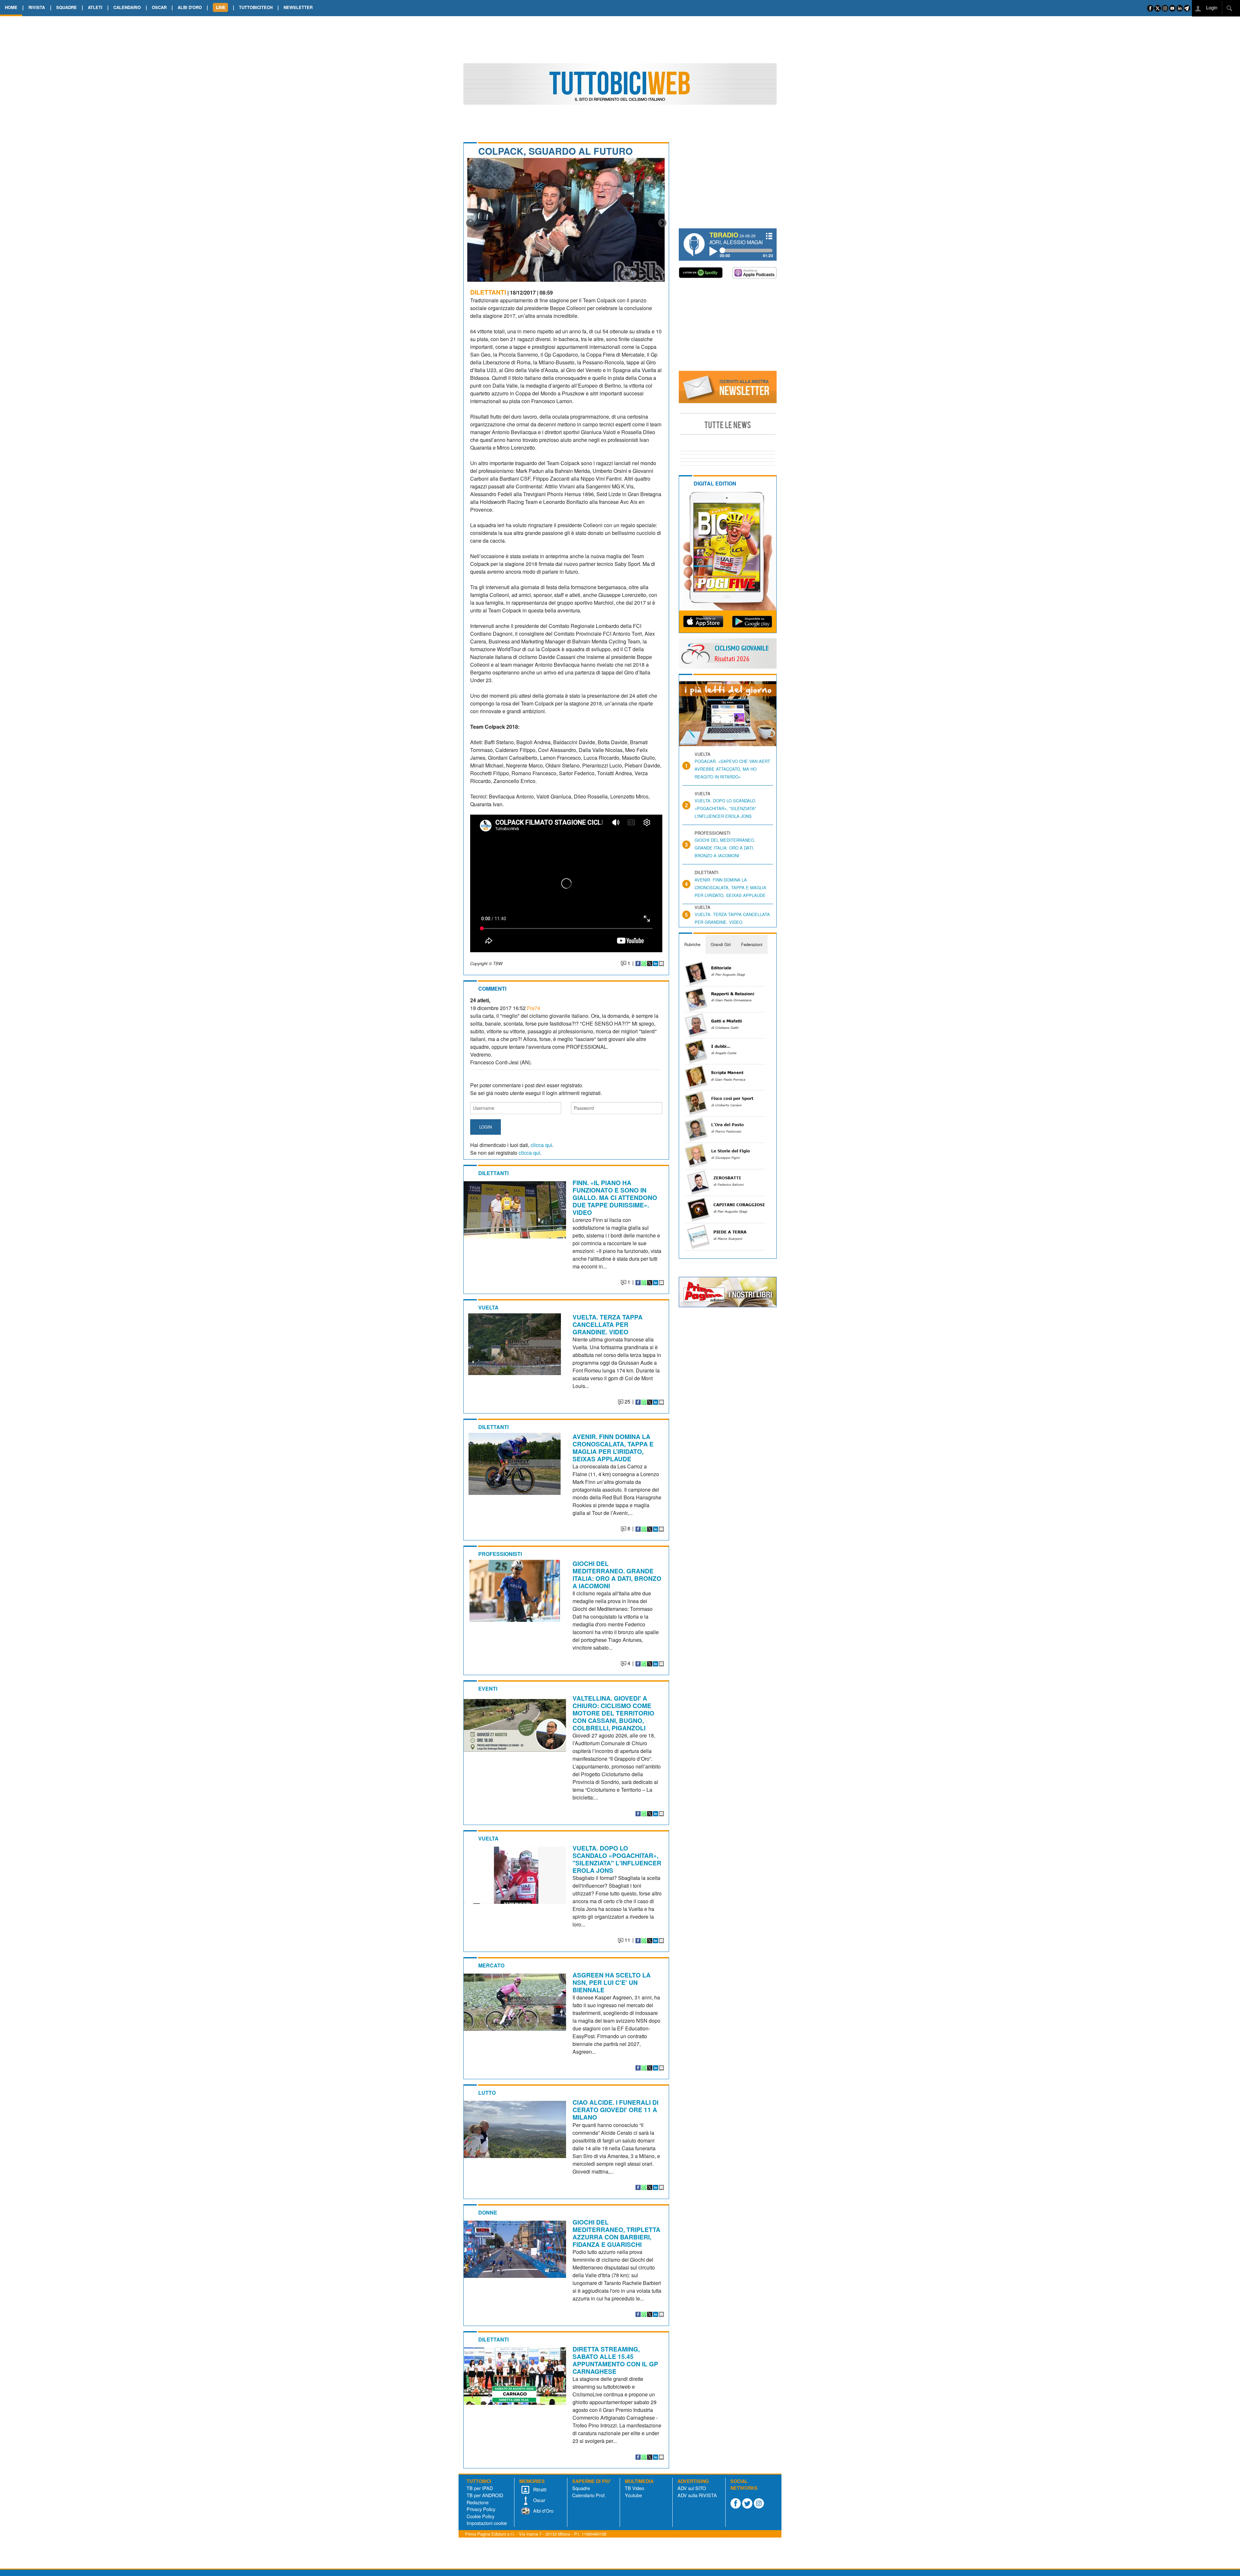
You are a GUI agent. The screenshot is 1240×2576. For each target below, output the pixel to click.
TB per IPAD (480, 2488)
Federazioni (752, 944)
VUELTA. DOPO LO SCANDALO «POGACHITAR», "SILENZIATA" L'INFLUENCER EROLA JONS (617, 1859)
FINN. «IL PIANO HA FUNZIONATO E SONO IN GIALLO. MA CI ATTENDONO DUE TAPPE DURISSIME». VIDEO (615, 1197)
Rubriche (692, 944)
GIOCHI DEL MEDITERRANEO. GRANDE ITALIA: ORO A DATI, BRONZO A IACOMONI (617, 1575)
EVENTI (488, 1689)
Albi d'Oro (543, 2511)
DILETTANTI (488, 292)
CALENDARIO (127, 7)
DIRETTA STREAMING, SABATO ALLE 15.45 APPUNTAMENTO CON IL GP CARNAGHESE (615, 2360)
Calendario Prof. (589, 2495)
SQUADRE (67, 7)
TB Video (635, 2488)
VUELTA (488, 1307)
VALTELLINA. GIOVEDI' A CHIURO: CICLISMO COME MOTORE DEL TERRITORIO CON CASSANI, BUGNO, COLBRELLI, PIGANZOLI (613, 1713)
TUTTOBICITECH (256, 7)
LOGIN (486, 1127)
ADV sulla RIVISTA (697, 2495)
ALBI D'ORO (190, 7)
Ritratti (539, 2489)
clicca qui (541, 1145)
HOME (11, 7)
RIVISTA (37, 7)
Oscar (539, 2500)
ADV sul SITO (692, 2488)
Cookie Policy (480, 2516)
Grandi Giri (721, 944)
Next (662, 223)
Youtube (633, 2495)
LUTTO (487, 2093)
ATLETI (95, 7)
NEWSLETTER (298, 7)
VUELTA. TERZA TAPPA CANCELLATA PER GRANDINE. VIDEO (608, 1324)
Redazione (478, 2502)
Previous (470, 223)
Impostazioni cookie (487, 2523)
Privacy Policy (481, 2509)
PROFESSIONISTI (500, 1554)
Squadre (581, 2488)
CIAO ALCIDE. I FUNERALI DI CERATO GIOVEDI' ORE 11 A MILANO (615, 2110)
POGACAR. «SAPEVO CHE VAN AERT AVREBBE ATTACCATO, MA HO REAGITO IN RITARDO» (732, 769)
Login (1211, 7)
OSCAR (159, 7)
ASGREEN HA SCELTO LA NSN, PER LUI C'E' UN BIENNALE (612, 1982)
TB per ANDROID (485, 2495)
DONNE (488, 2212)
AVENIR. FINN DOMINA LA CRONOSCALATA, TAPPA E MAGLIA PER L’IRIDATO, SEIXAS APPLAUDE (613, 1448)
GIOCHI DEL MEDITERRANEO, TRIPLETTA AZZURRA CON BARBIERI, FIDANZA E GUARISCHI (616, 2233)
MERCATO (491, 1965)
